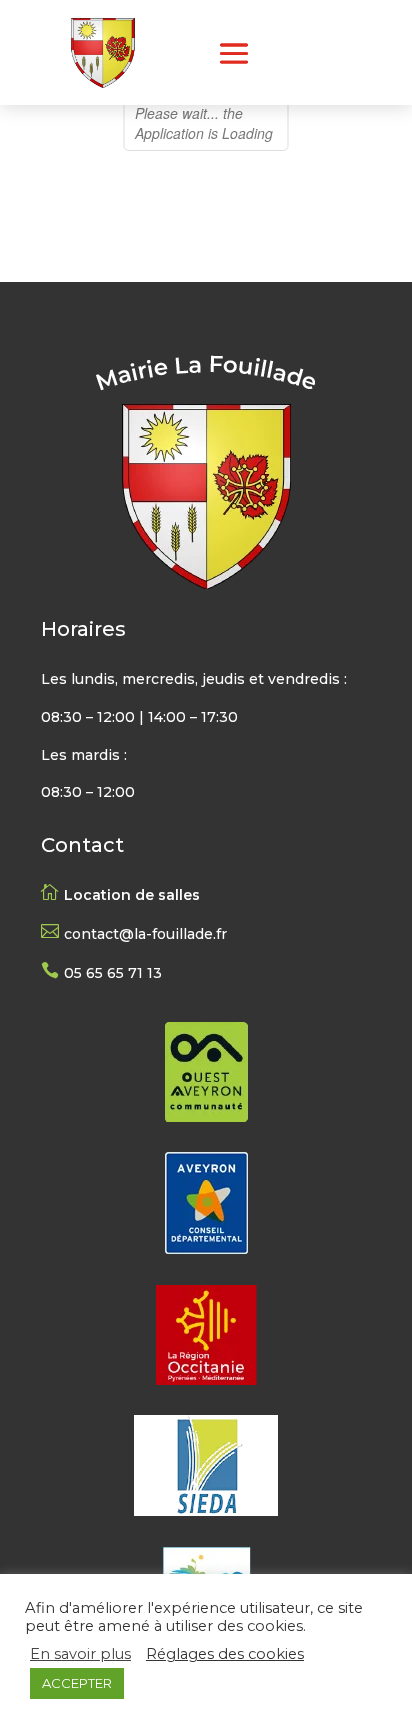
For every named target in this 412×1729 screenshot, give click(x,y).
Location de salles (132, 895)
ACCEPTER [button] (77, 1683)
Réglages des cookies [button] (225, 1654)
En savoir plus (80, 1654)
